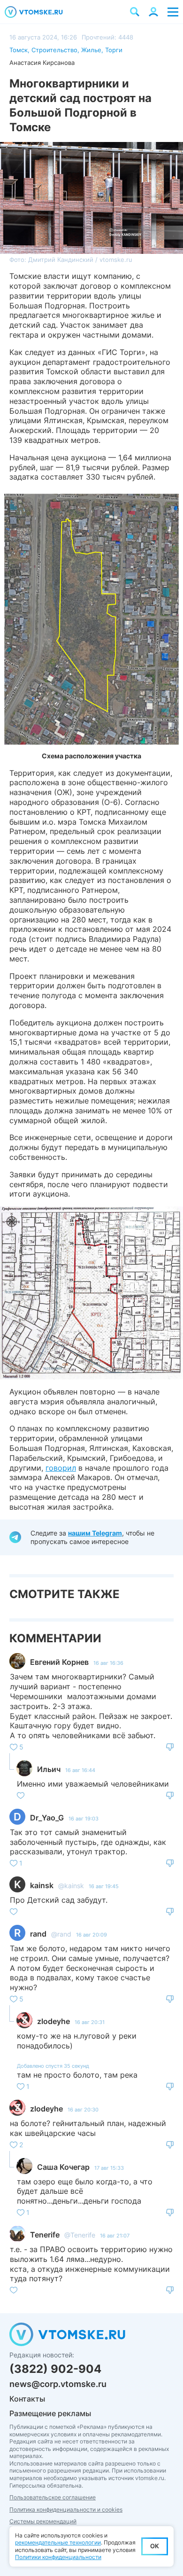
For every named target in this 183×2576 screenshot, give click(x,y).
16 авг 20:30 (83, 2110)
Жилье (91, 50)
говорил (61, 1468)
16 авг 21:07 (115, 2236)
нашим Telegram (95, 1533)
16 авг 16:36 (108, 1663)
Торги (114, 50)
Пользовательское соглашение (53, 2497)
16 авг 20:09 (91, 1935)
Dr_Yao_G (47, 1818)
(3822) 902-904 (55, 2369)
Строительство (54, 50)
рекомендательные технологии (58, 2542)
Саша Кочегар (63, 2167)
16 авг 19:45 (104, 1886)
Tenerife (45, 2235)
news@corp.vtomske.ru (58, 2384)
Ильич (49, 1769)
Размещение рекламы (50, 2413)
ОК (155, 2546)
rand (38, 1934)
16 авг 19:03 (84, 1819)
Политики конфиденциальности (58, 2557)
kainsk (42, 1885)
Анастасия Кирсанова (42, 63)
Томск (19, 50)
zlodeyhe (53, 2021)
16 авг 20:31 (90, 2022)
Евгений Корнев (59, 1662)
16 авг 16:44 (80, 1770)
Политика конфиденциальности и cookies (66, 2509)
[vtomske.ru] (34, 12)
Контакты (27, 2399)
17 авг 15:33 (109, 2168)
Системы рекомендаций (43, 2521)
